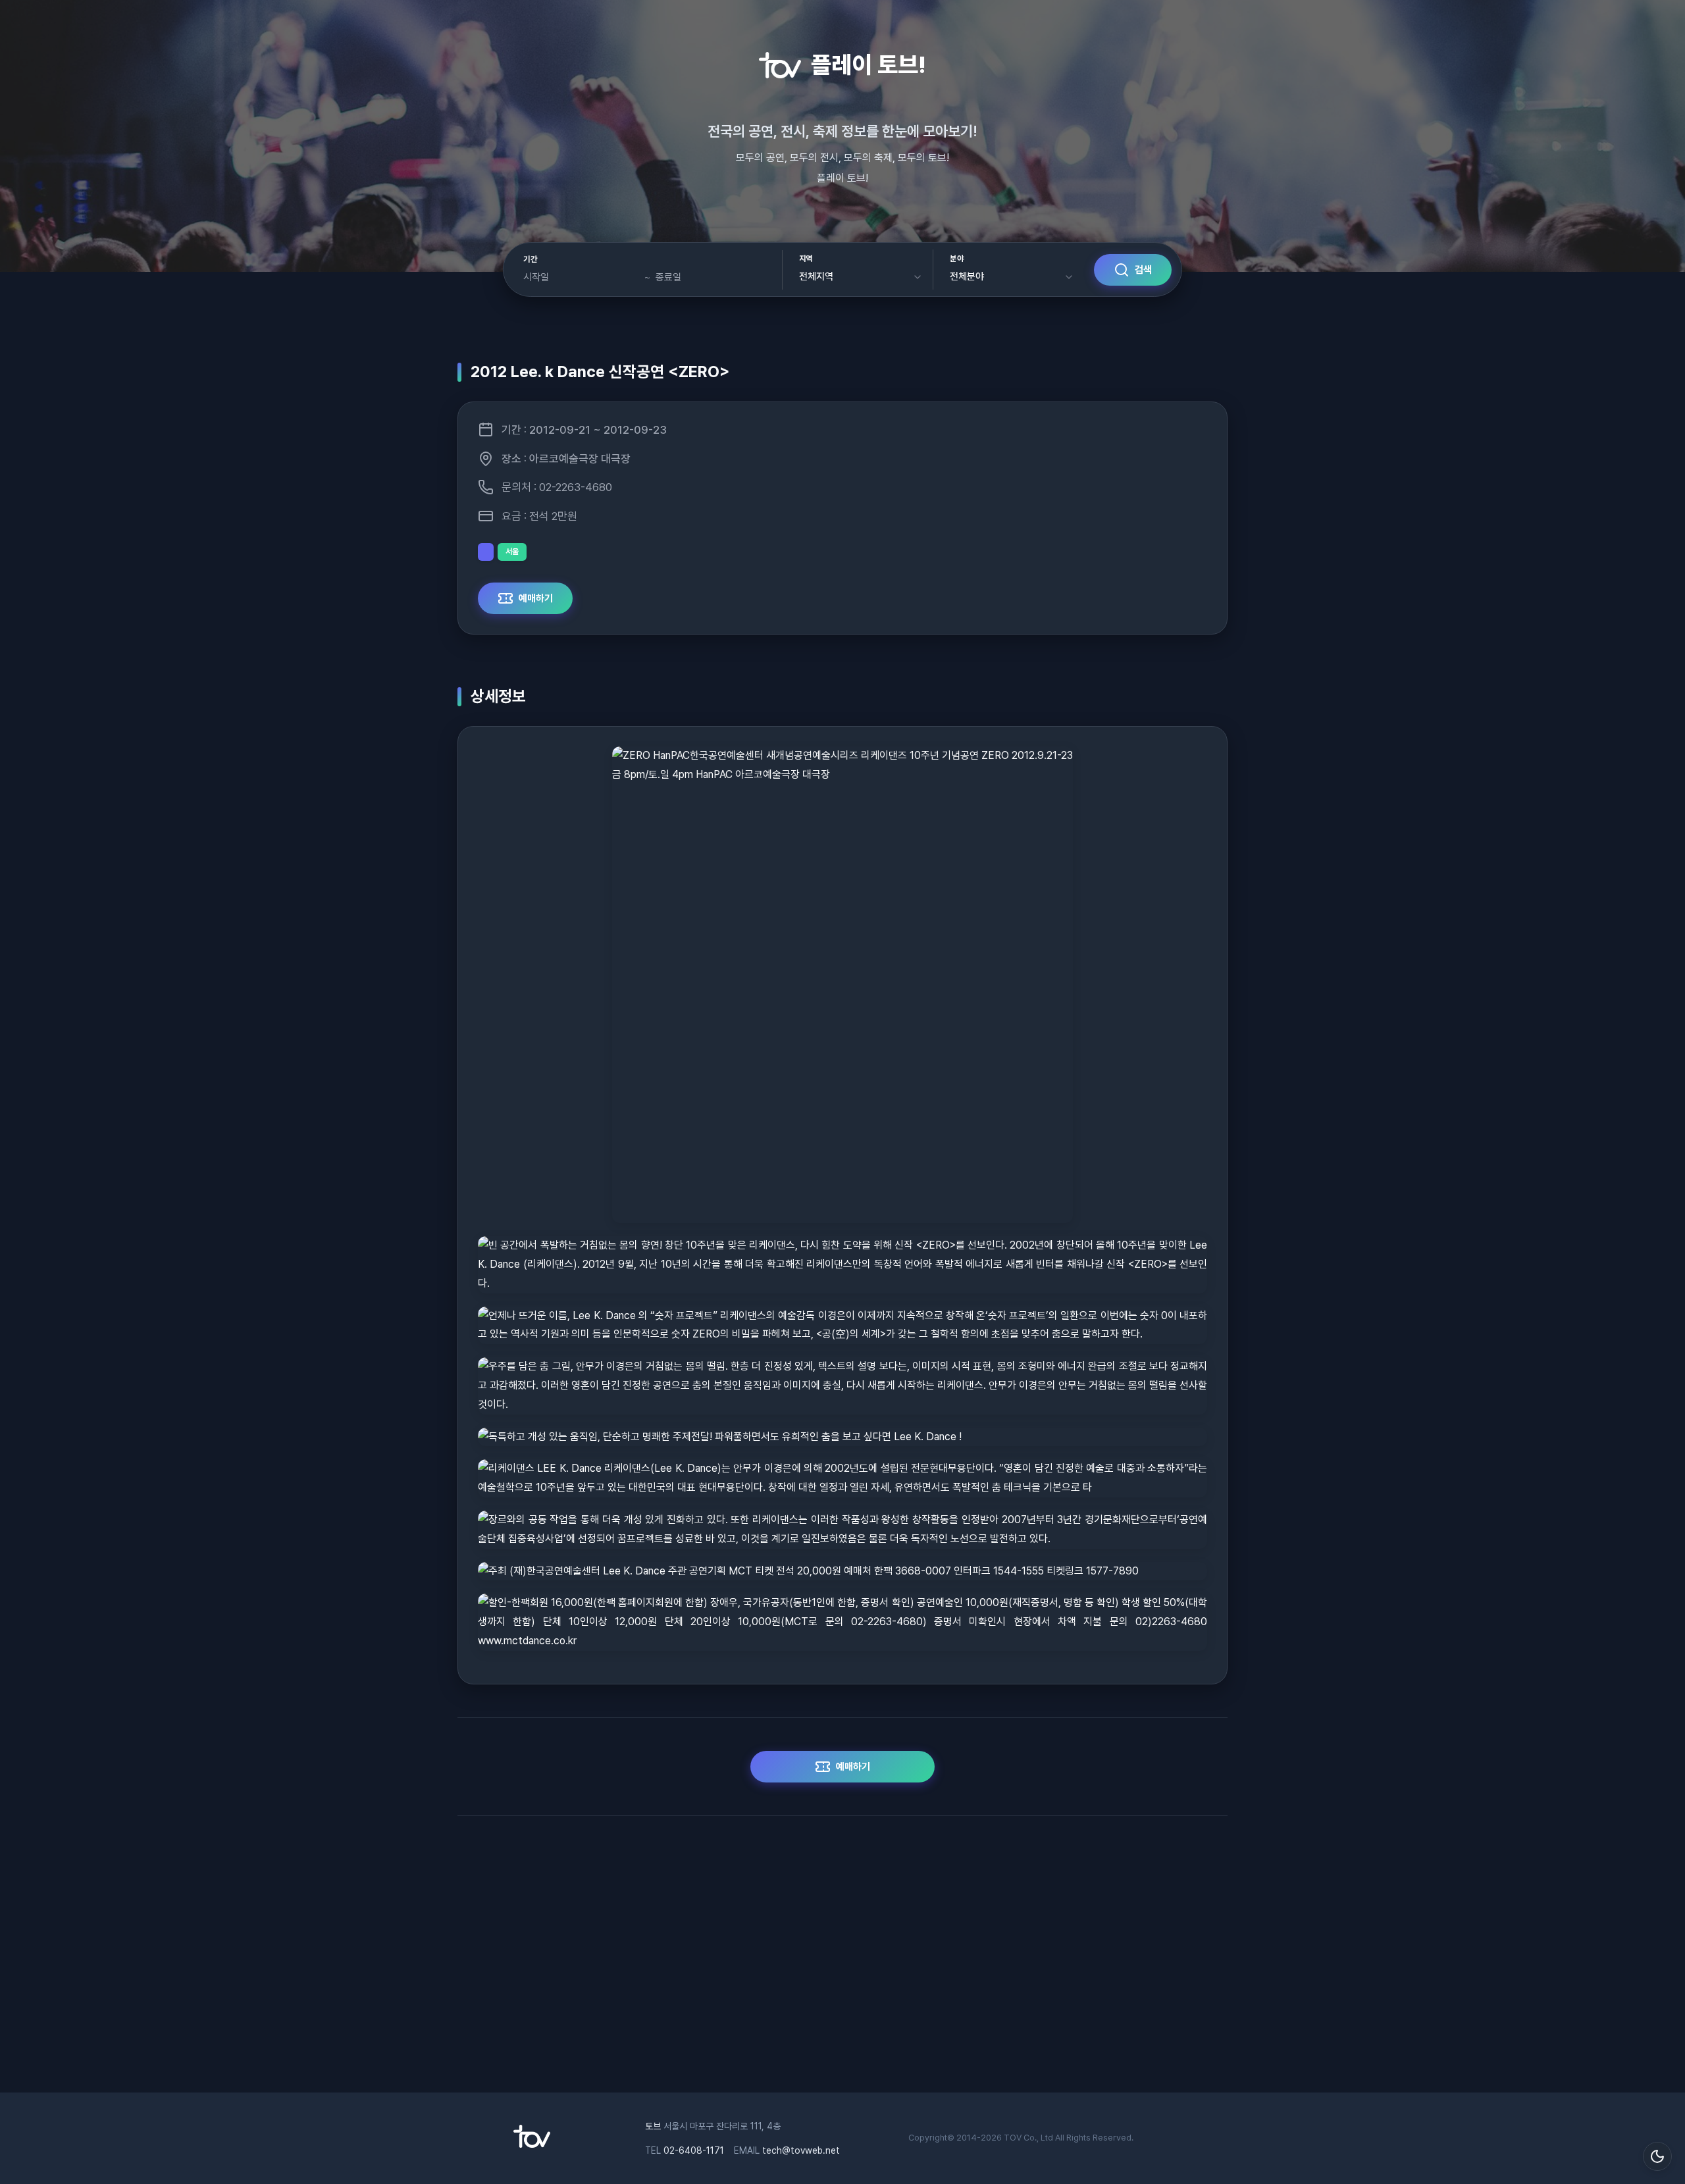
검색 (1143, 270)
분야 (957, 259)
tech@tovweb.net (801, 2150)
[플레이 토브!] (532, 2145)
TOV (1013, 2138)
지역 (806, 259)
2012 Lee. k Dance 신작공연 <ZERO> (600, 372)
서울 (512, 552)
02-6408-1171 (694, 2150)
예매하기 (536, 598)
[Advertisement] (842, 1961)
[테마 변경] (1657, 2156)
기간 (530, 259)
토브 (653, 2126)
